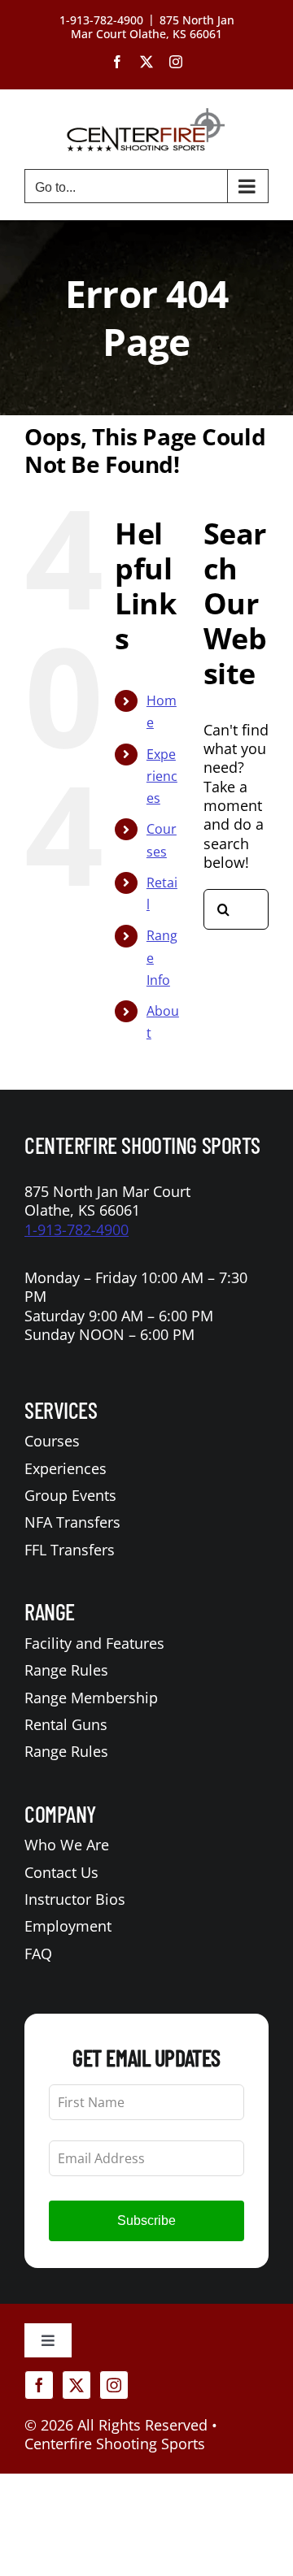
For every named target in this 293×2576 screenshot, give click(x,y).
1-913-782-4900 (77, 1229)
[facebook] (39, 2385)
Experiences (162, 776)
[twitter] (77, 2385)
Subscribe (146, 2220)
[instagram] (114, 2385)
